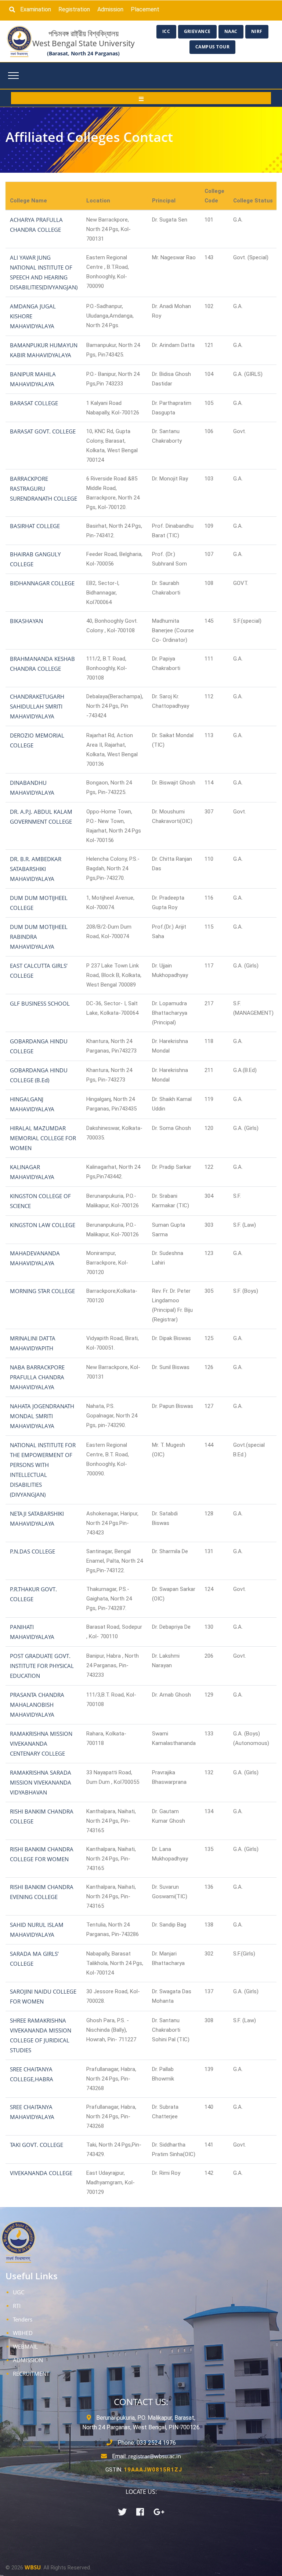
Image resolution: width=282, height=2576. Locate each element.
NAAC (231, 31)
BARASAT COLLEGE (34, 403)
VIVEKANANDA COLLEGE (41, 2173)
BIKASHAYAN (26, 621)
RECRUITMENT (31, 2374)
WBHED (23, 2333)
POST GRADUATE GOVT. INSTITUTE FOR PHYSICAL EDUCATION (42, 1666)
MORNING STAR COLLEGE (42, 1291)
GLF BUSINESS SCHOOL (40, 1003)
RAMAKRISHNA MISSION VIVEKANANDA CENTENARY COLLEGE (41, 1743)
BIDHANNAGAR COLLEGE (42, 583)
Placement (145, 9)
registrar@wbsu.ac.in (155, 2456)
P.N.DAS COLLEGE (32, 1551)
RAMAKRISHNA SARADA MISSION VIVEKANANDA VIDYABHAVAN (41, 1782)
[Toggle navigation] (13, 76)
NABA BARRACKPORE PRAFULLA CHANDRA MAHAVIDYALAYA (37, 1377)
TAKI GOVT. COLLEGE (37, 2145)
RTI (17, 2306)
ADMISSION (28, 2360)
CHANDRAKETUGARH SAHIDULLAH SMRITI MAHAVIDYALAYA (37, 706)
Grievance (198, 31)
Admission (110, 9)
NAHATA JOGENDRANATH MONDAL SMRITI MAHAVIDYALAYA (42, 1416)
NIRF (257, 31)
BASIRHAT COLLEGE (35, 526)
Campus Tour (213, 47)
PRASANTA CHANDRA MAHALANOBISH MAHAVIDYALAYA (37, 1705)
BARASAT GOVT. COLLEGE (43, 431)
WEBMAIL (25, 2346)
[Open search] (14, 10)
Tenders (23, 2319)
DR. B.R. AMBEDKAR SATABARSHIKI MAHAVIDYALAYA (36, 869)
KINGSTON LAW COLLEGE (43, 1225)
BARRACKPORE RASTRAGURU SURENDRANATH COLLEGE (44, 489)
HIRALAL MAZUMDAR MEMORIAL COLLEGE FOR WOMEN (43, 1138)
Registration (74, 9)
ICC (166, 31)
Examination (36, 9)
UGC (19, 2292)
